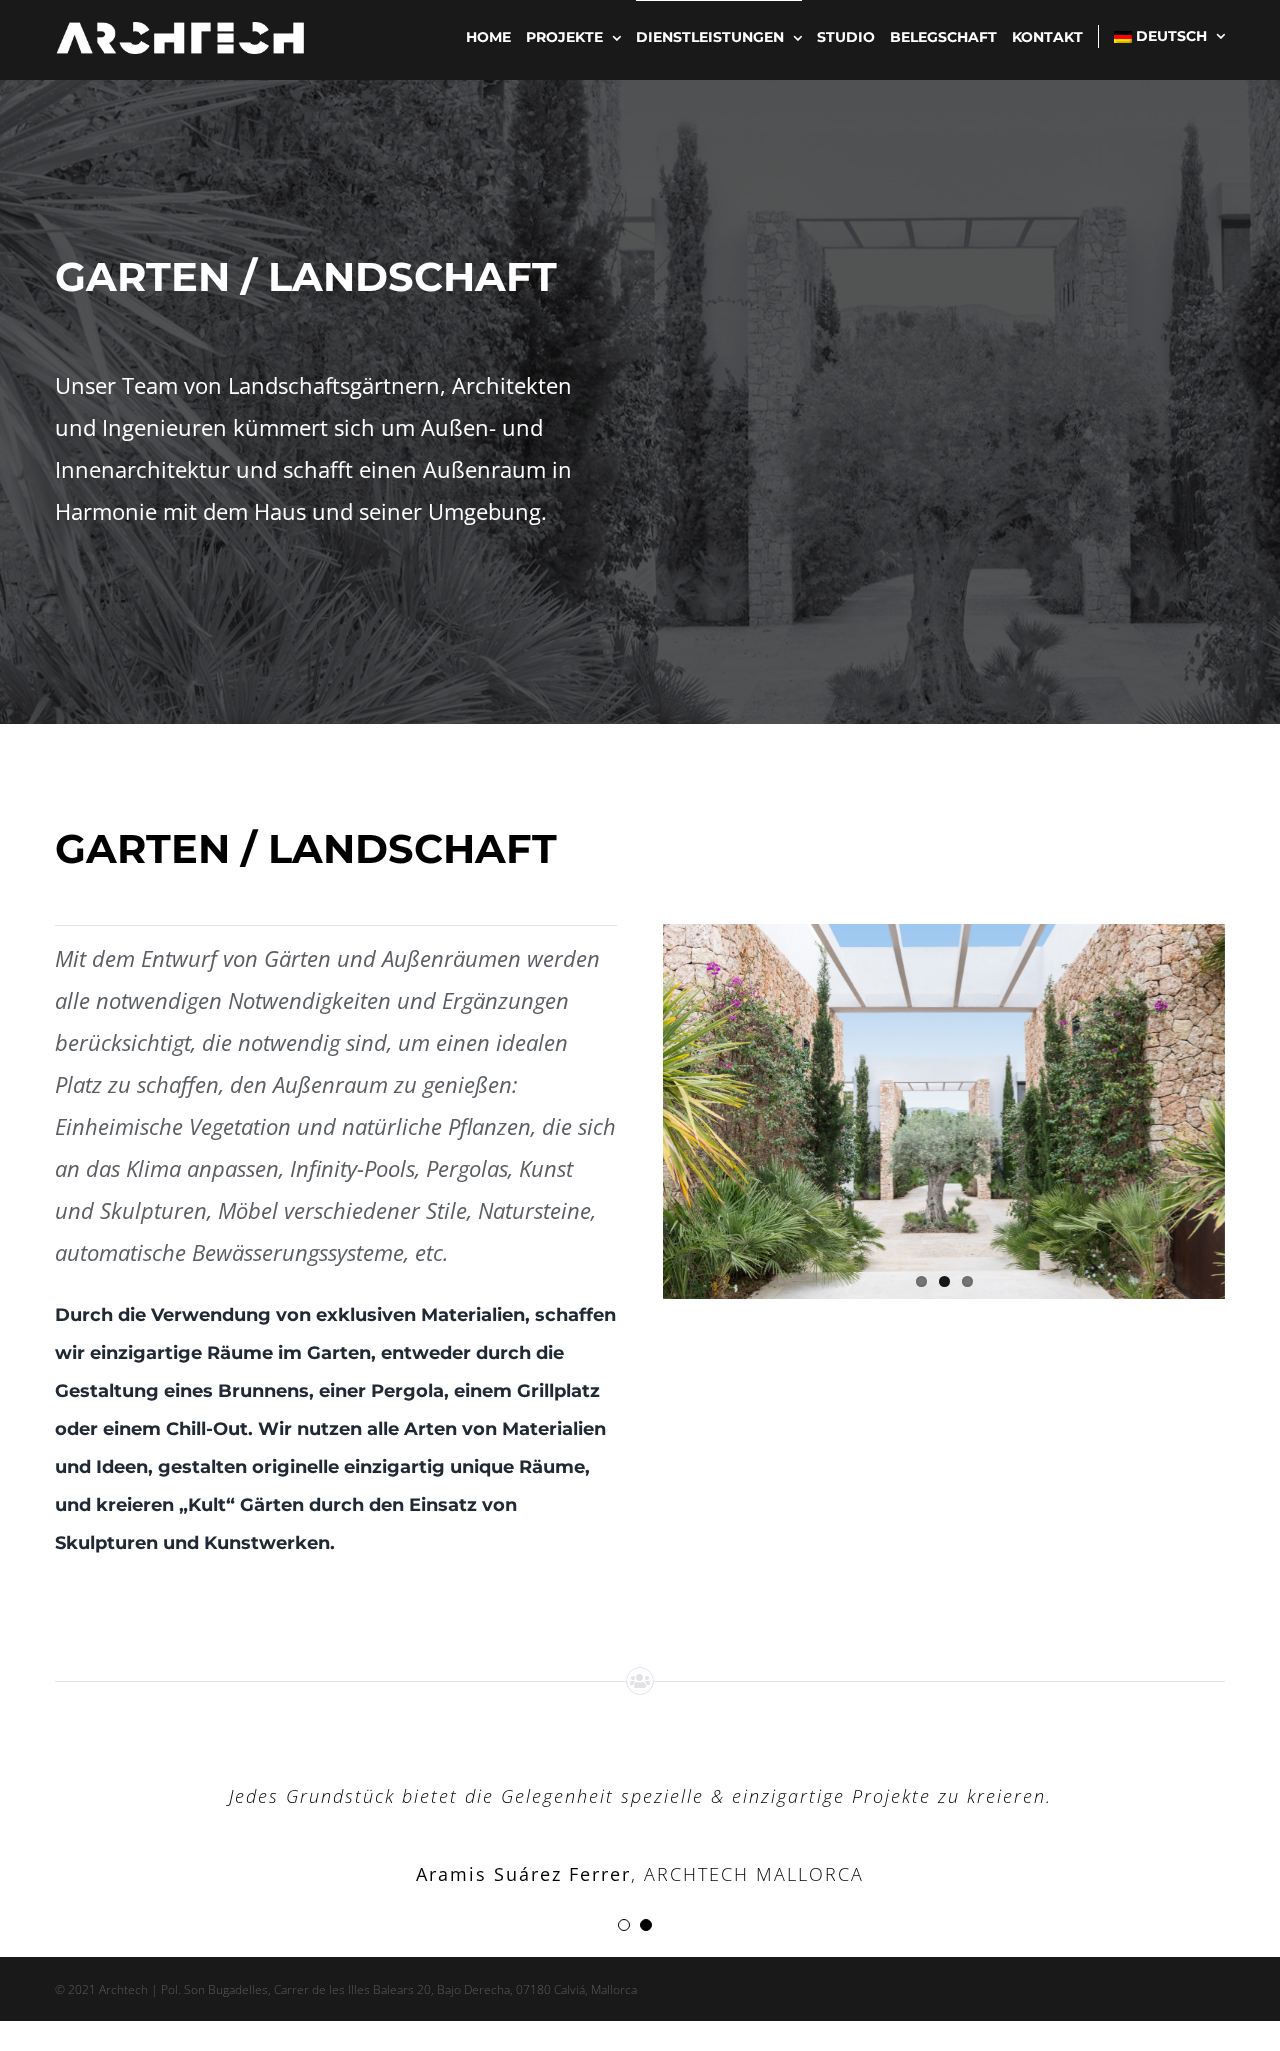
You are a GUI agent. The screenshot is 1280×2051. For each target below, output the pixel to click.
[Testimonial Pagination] (624, 1925)
